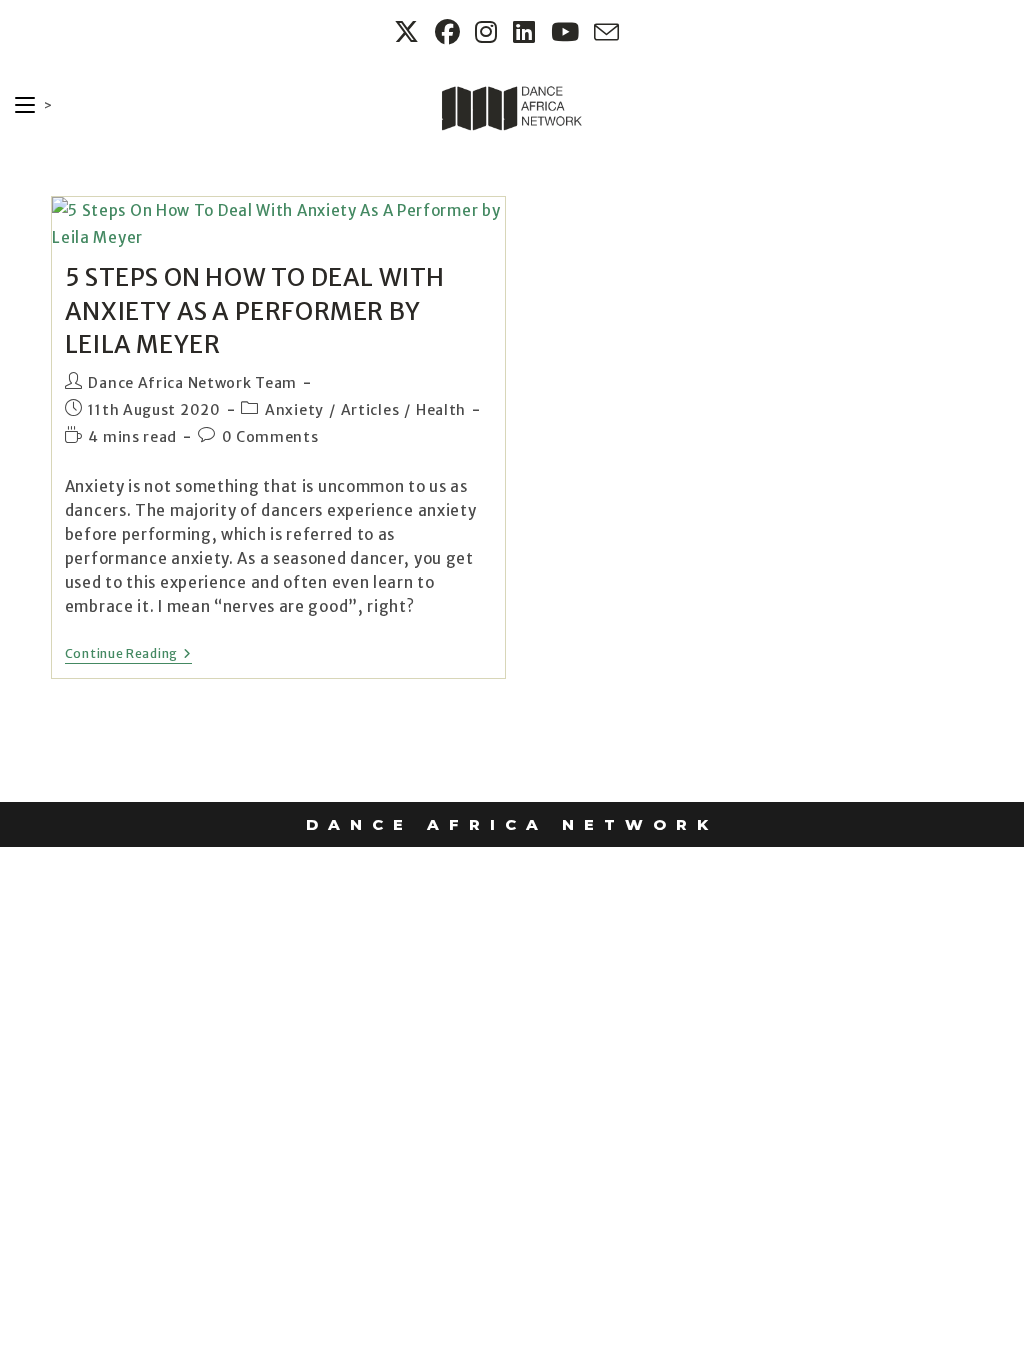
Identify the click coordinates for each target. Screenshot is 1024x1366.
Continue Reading (128, 654)
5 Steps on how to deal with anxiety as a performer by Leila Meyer (255, 311)
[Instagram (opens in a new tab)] (489, 32)
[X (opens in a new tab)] (409, 32)
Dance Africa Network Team (192, 383)
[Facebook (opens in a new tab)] (450, 32)
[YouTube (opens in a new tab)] (568, 32)
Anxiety (294, 410)
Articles (370, 410)
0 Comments (270, 437)
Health (441, 410)
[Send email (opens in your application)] (604, 32)
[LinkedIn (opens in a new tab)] (527, 32)
